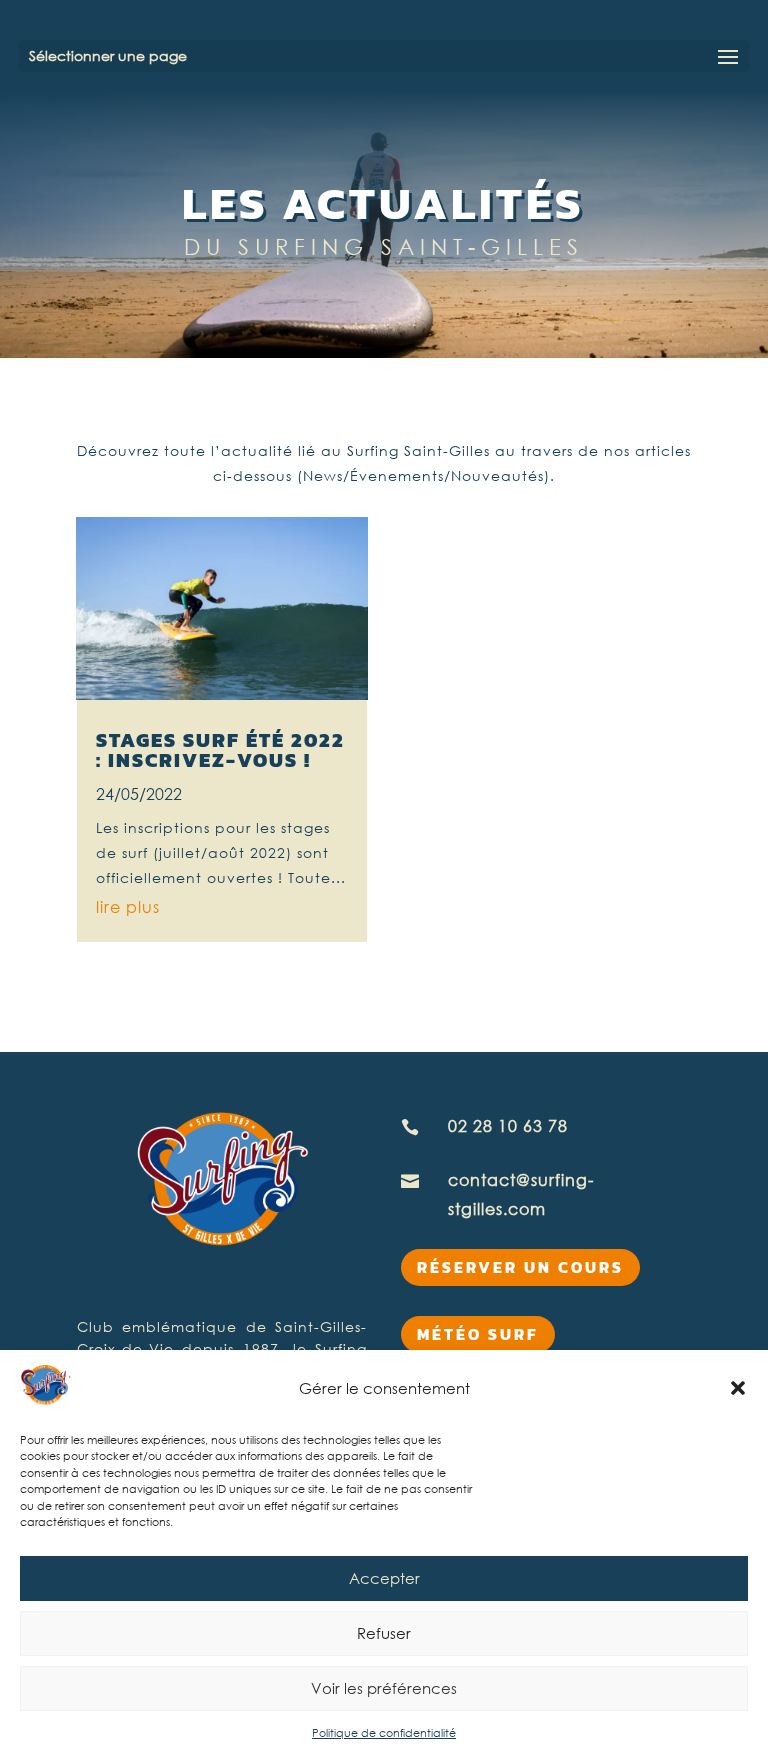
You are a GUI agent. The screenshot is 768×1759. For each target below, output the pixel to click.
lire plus (128, 907)
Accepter (384, 1578)
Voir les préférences (384, 1688)
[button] (738, 1388)
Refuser (384, 1633)
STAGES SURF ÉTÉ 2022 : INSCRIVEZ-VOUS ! (220, 750)
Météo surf (478, 1334)
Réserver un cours (520, 1267)
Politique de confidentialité (384, 1732)
